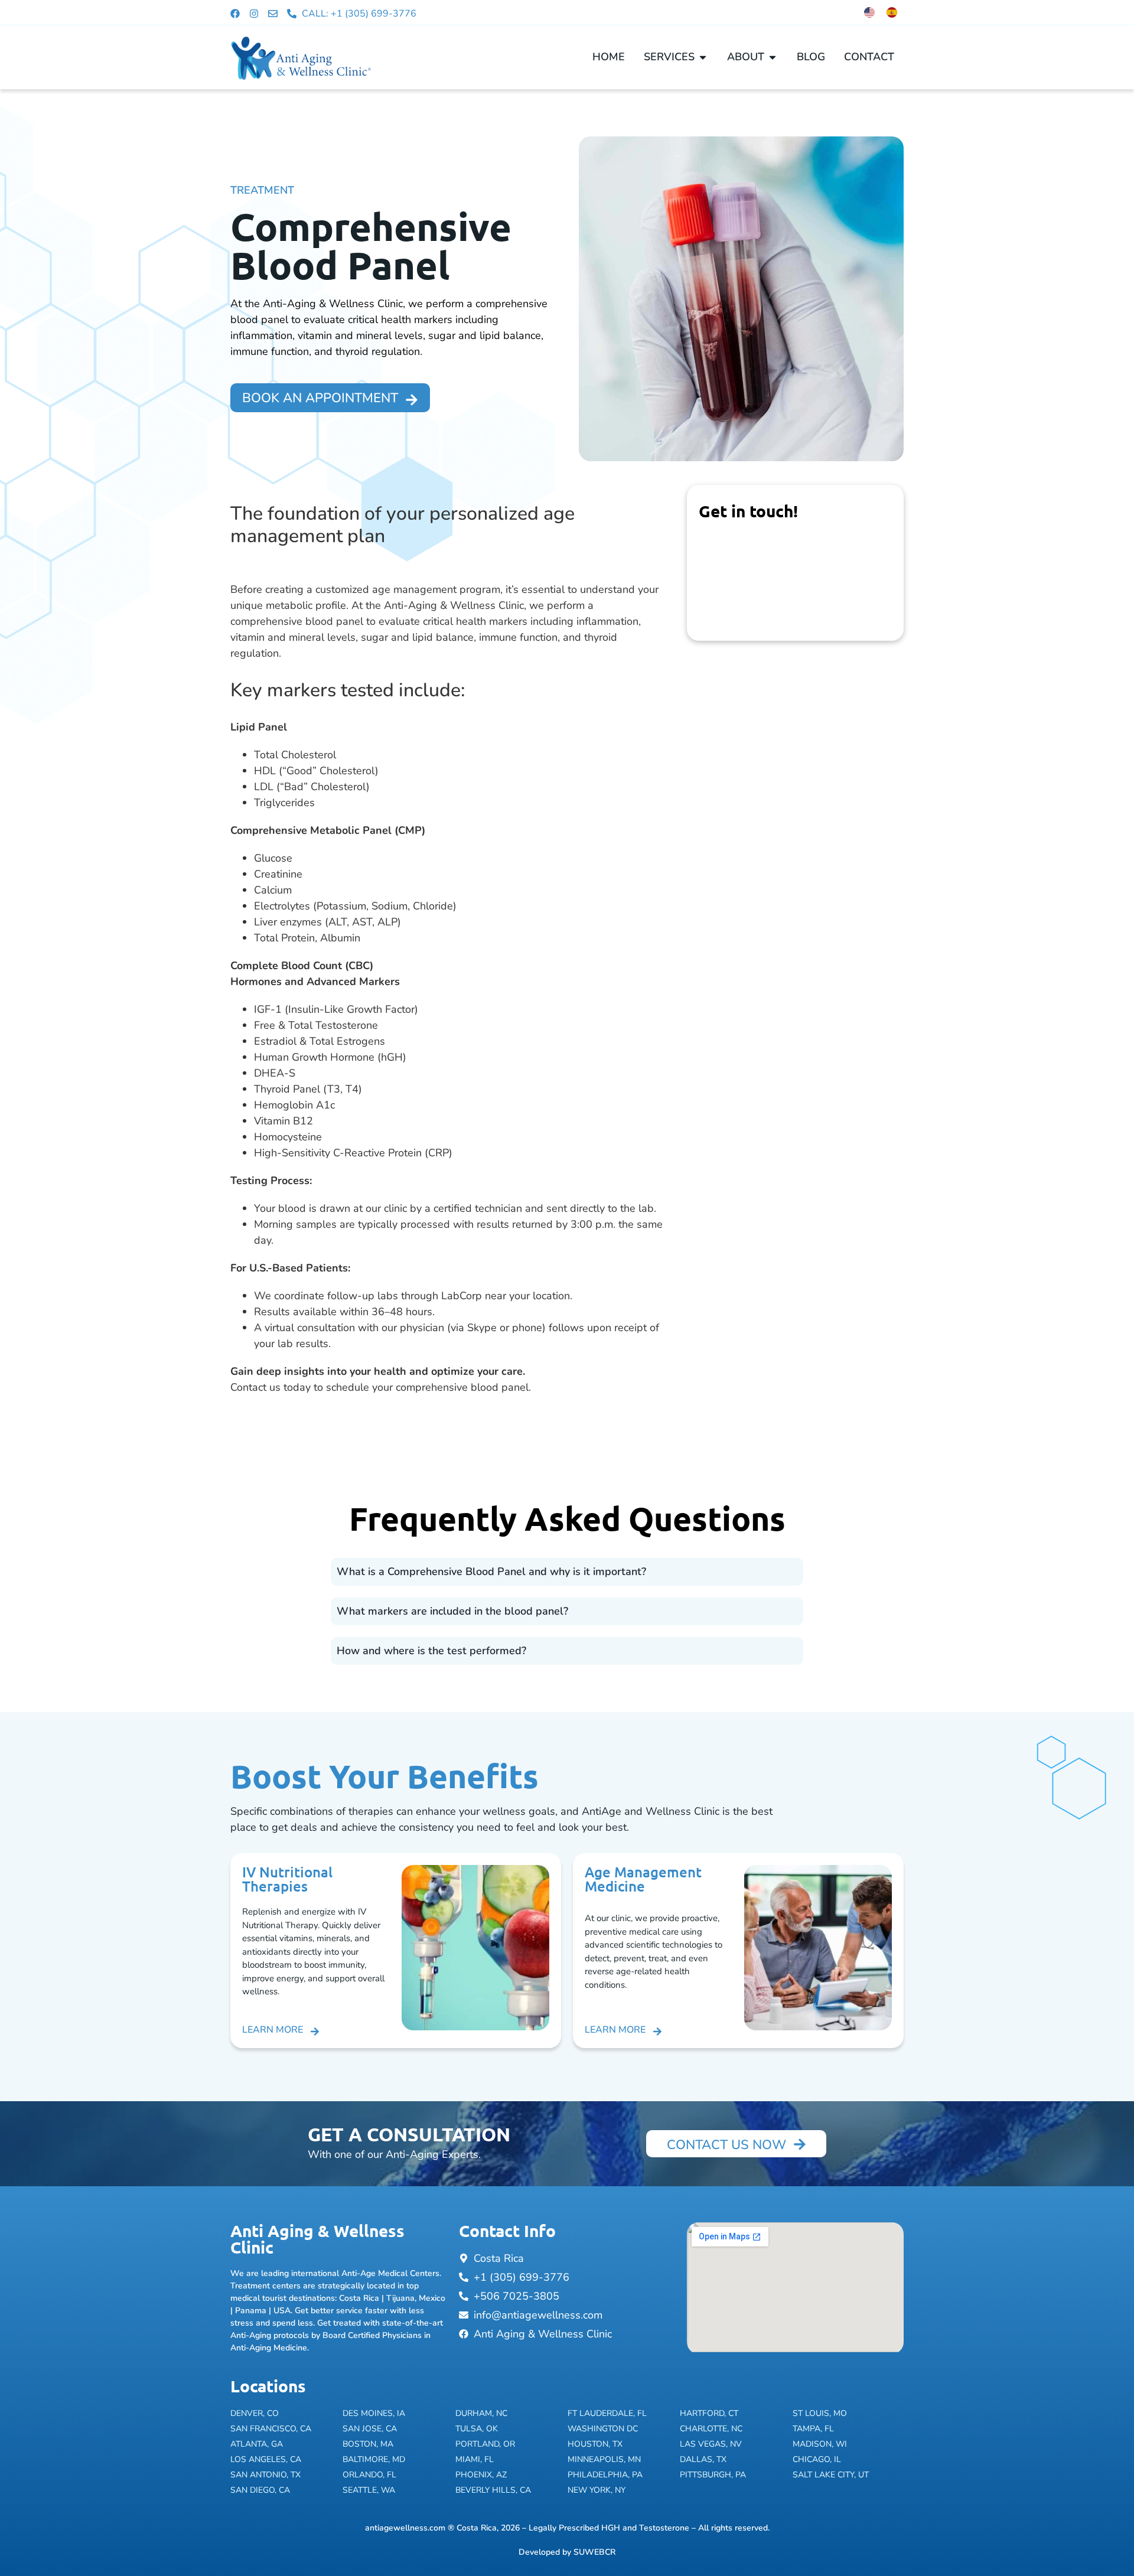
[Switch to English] (869, 12)
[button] (567, 1572)
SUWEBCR (594, 2552)
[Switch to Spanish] (892, 12)
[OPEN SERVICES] (703, 57)
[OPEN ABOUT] (773, 57)
